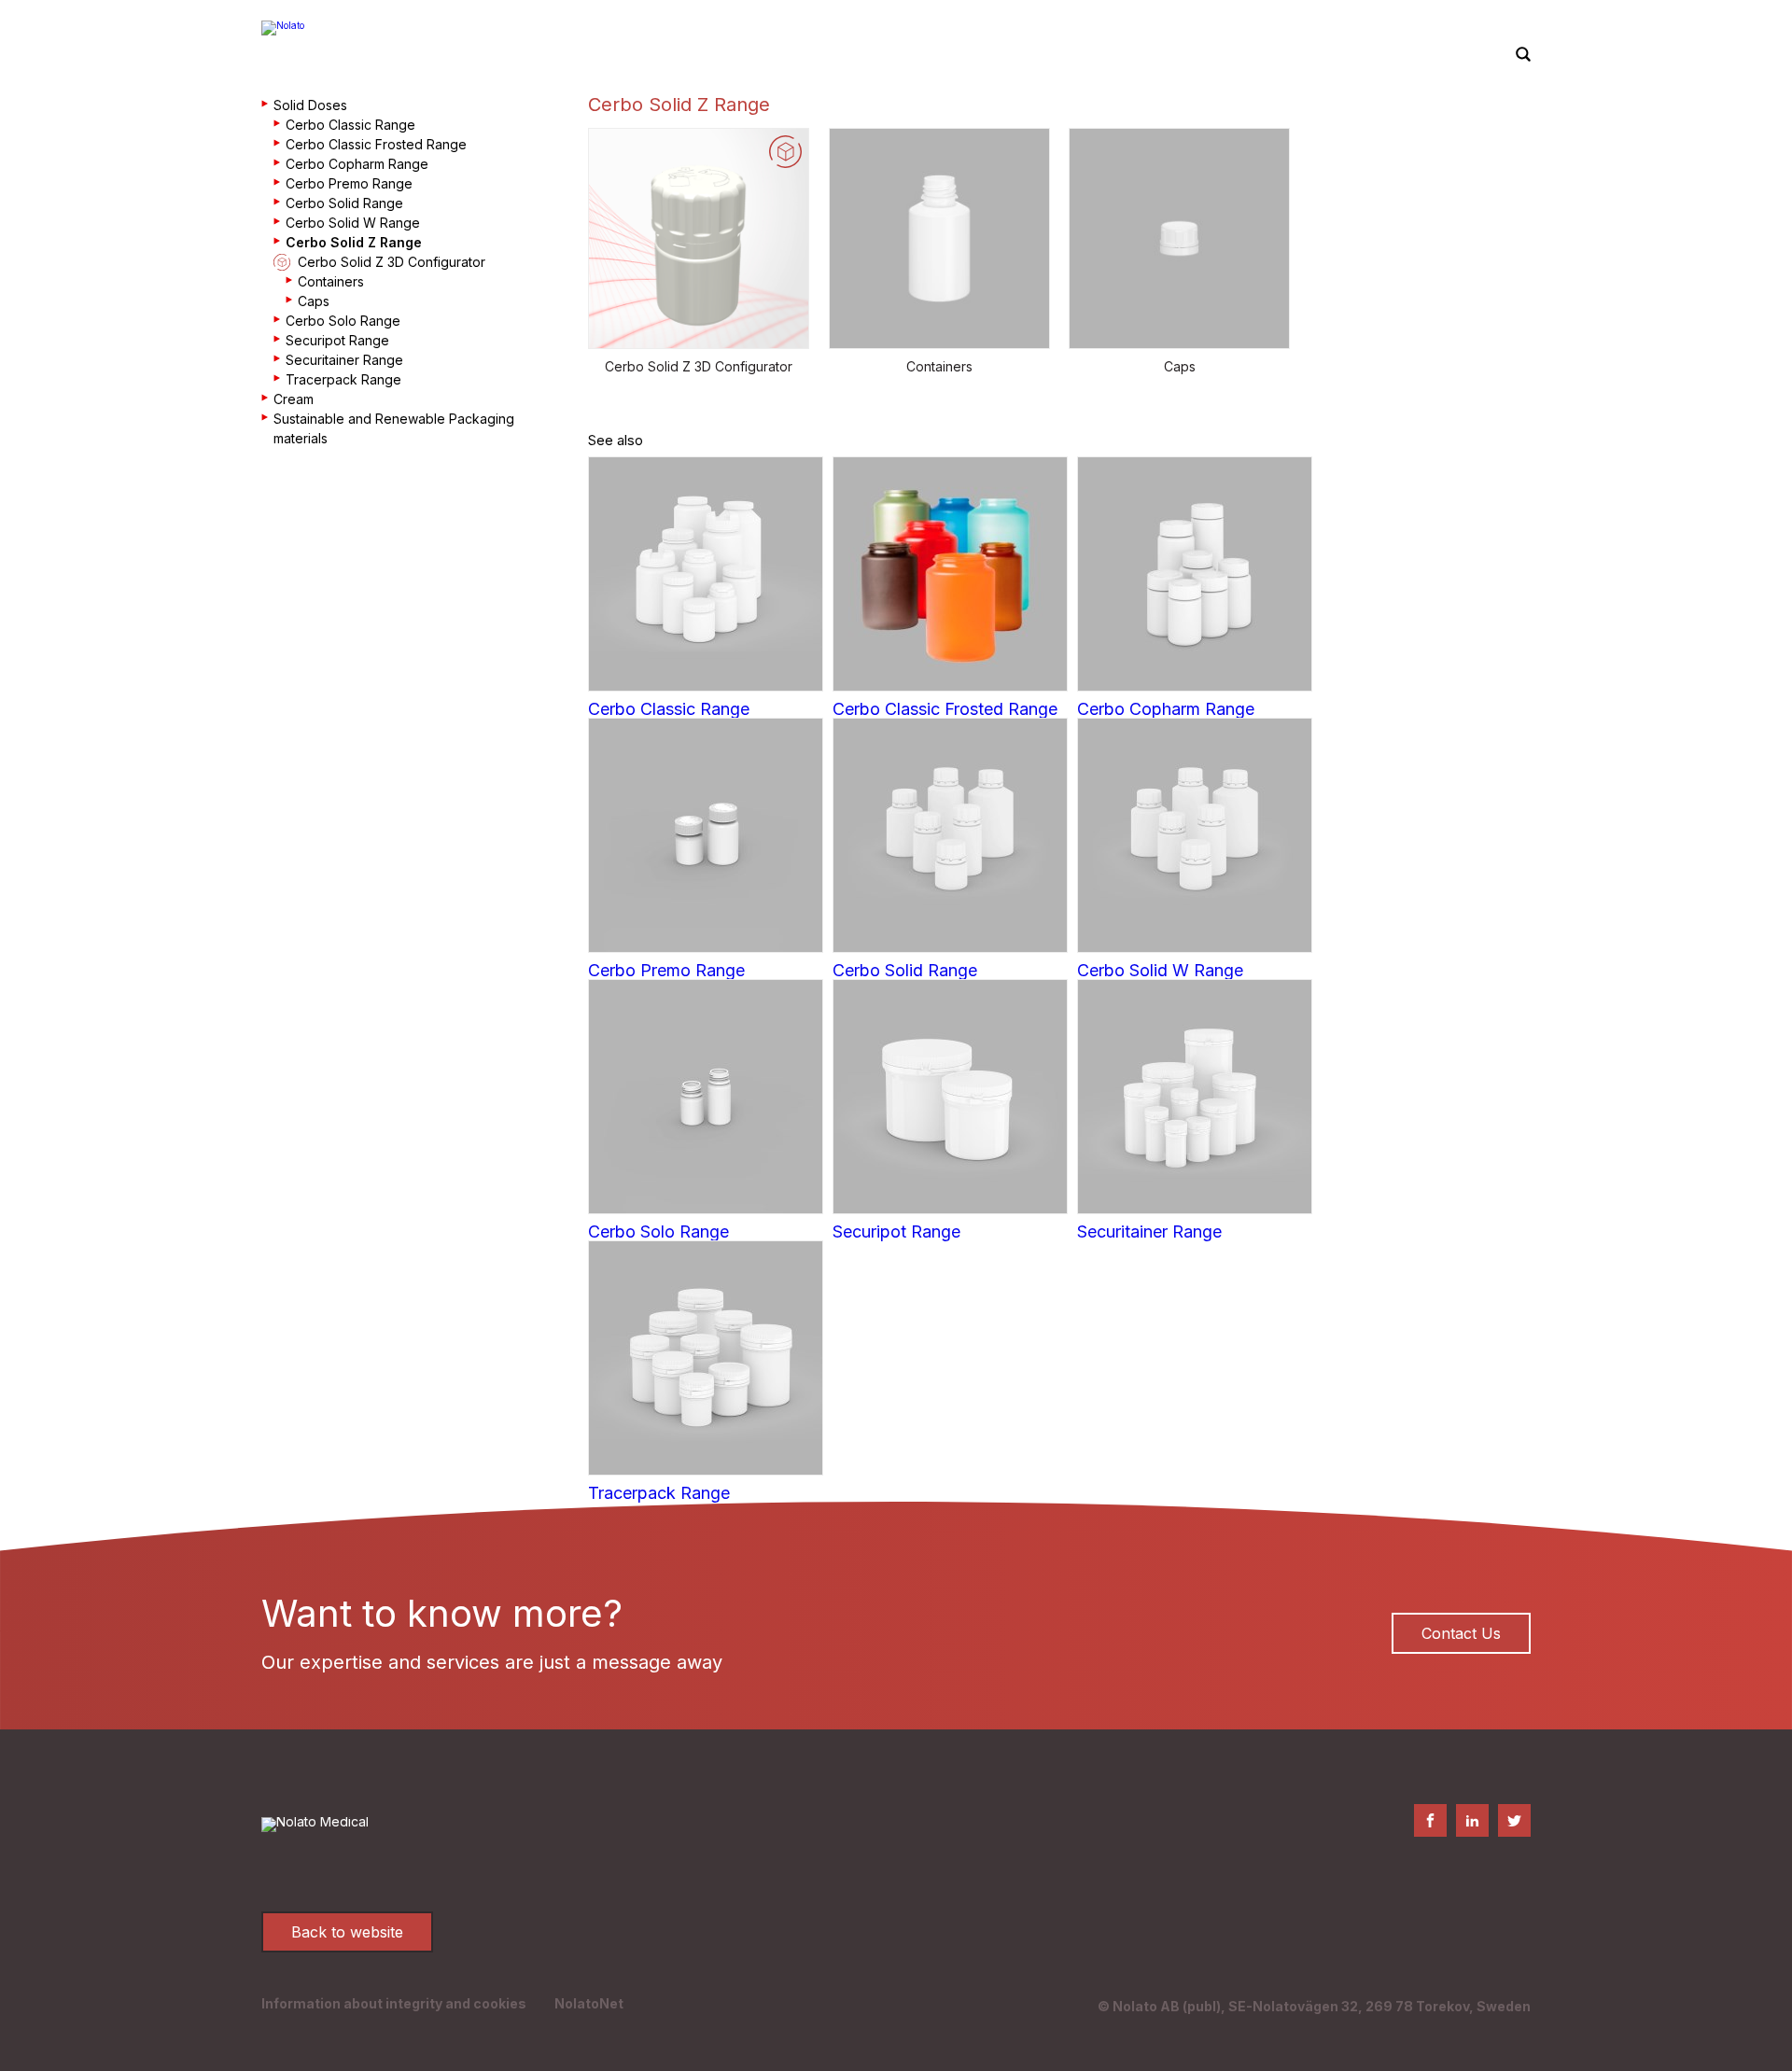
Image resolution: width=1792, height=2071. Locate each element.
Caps (314, 301)
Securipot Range (337, 340)
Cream (294, 399)
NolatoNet (589, 2003)
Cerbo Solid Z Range (354, 242)
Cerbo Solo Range (343, 321)
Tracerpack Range (343, 379)
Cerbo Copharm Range (357, 164)
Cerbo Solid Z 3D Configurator (392, 262)
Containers (331, 281)
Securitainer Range (344, 360)
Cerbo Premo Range (349, 183)
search (1523, 55)
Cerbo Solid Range (344, 203)
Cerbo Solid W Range (353, 223)
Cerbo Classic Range (350, 125)
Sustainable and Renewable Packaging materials (394, 428)
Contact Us (1461, 1633)
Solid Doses (310, 105)
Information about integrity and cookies (394, 2003)
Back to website (347, 1932)
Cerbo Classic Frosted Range (376, 144)
